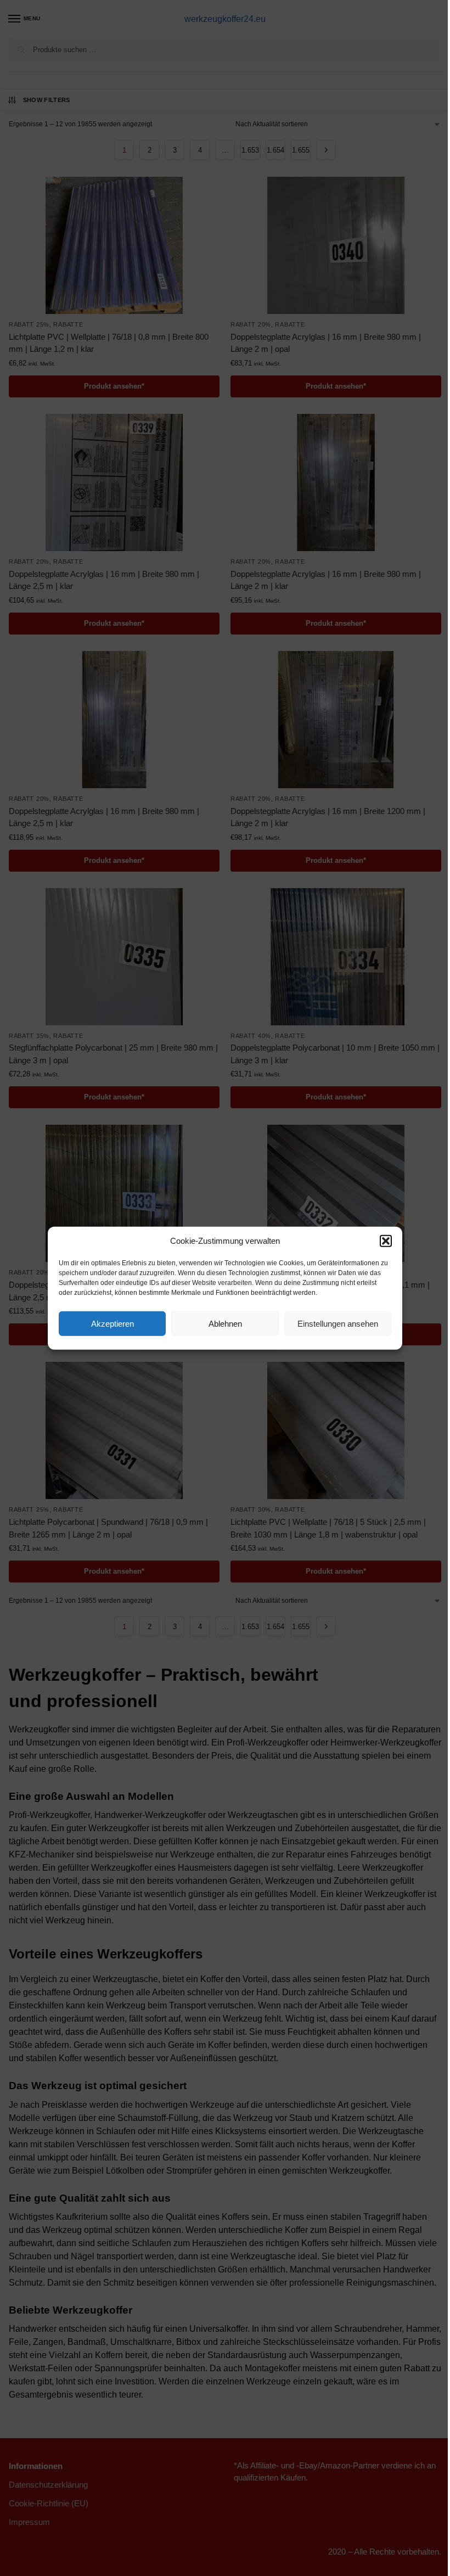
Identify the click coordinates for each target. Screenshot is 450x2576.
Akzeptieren (113, 1323)
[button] (386, 1241)
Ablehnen (225, 1323)
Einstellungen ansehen (338, 1323)
